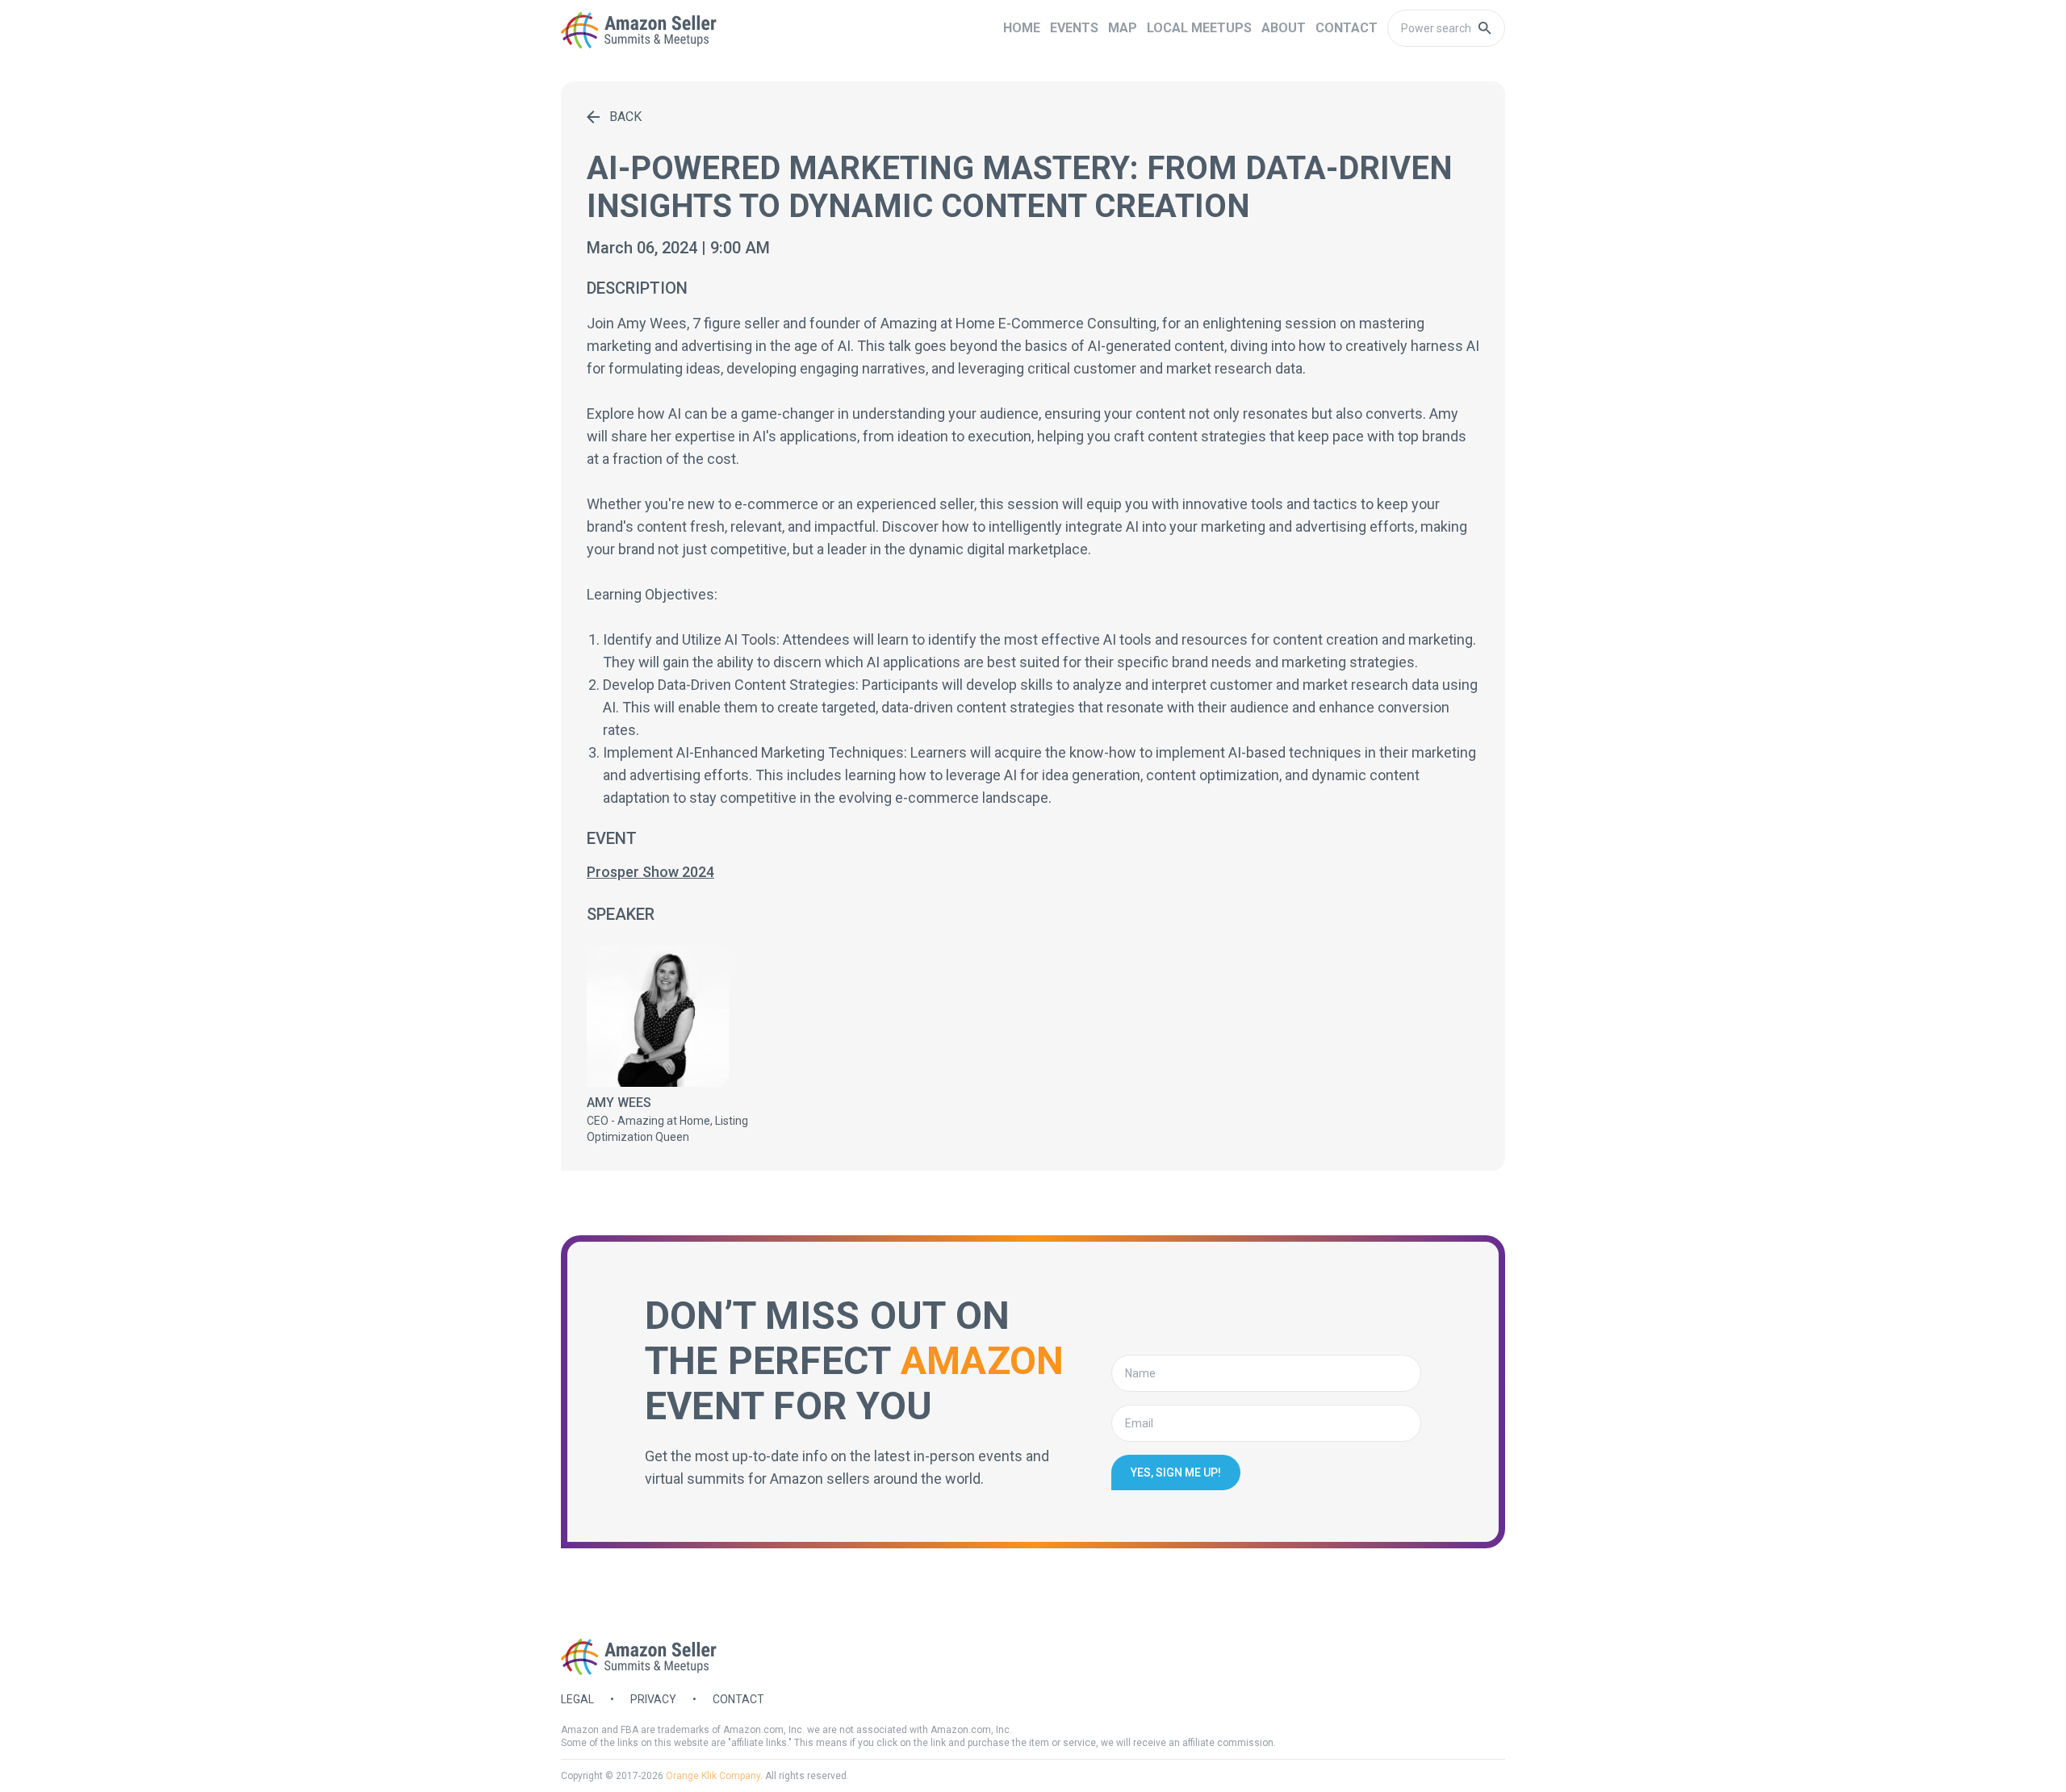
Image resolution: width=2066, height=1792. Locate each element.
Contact (738, 1699)
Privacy (653, 1699)
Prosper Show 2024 (650, 872)
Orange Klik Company (713, 1776)
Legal (577, 1699)
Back (625, 117)
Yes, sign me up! (1176, 1472)
